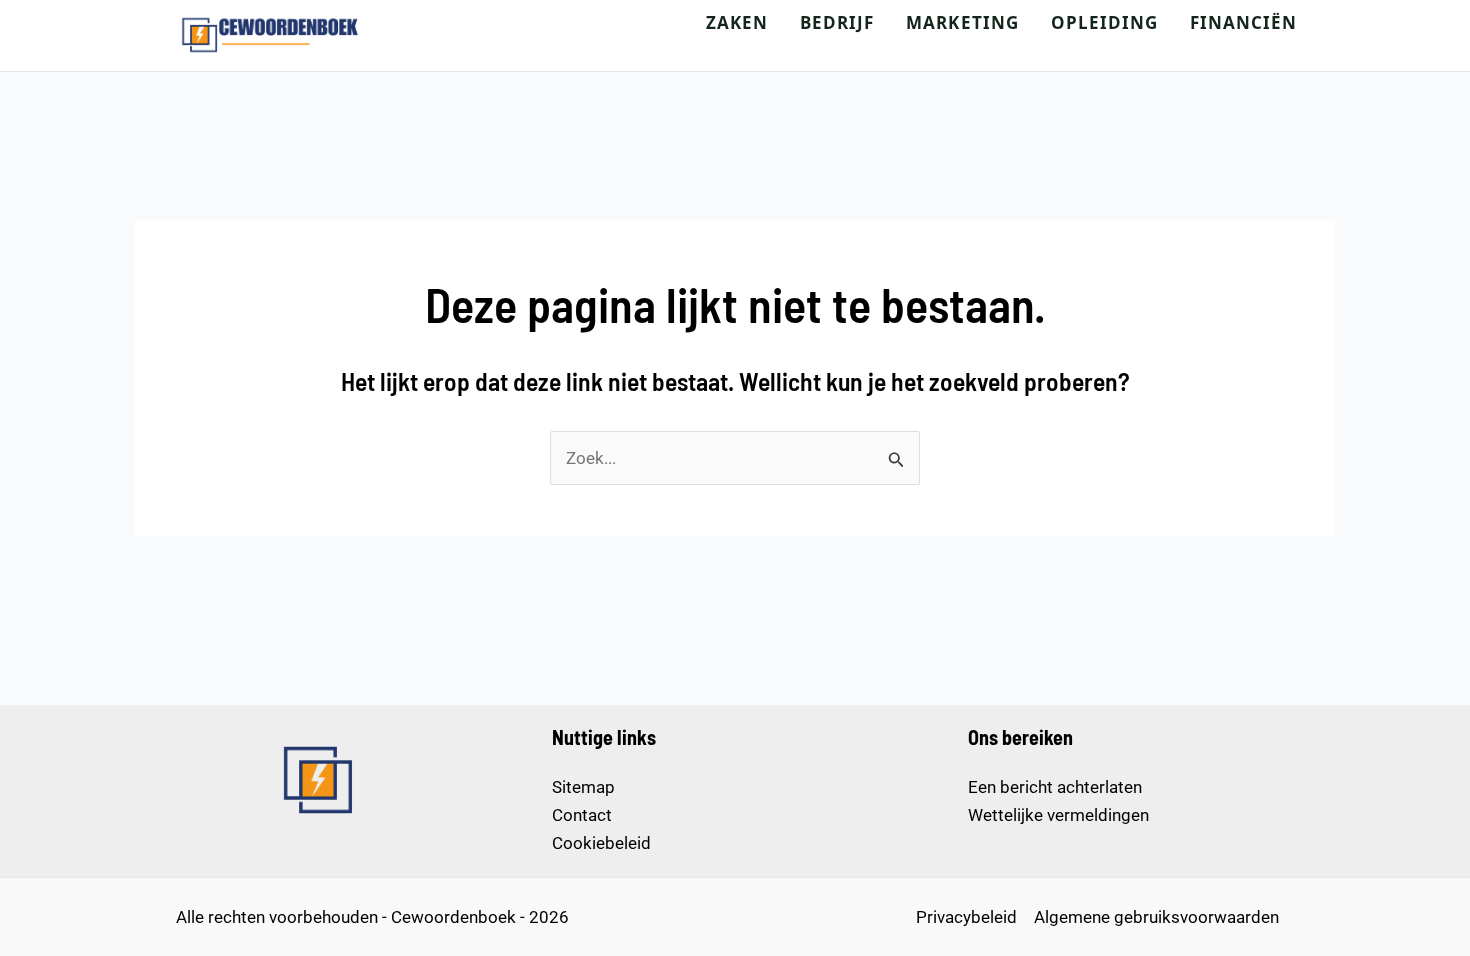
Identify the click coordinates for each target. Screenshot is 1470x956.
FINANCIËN (1243, 22)
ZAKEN (737, 22)
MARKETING (962, 22)
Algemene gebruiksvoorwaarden (1156, 917)
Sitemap (583, 787)
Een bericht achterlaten (1055, 787)
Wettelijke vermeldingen (1058, 815)
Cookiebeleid (601, 843)
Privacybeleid (966, 917)
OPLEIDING (1104, 22)
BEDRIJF (837, 22)
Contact (582, 815)
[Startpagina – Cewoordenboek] (271, 35)
